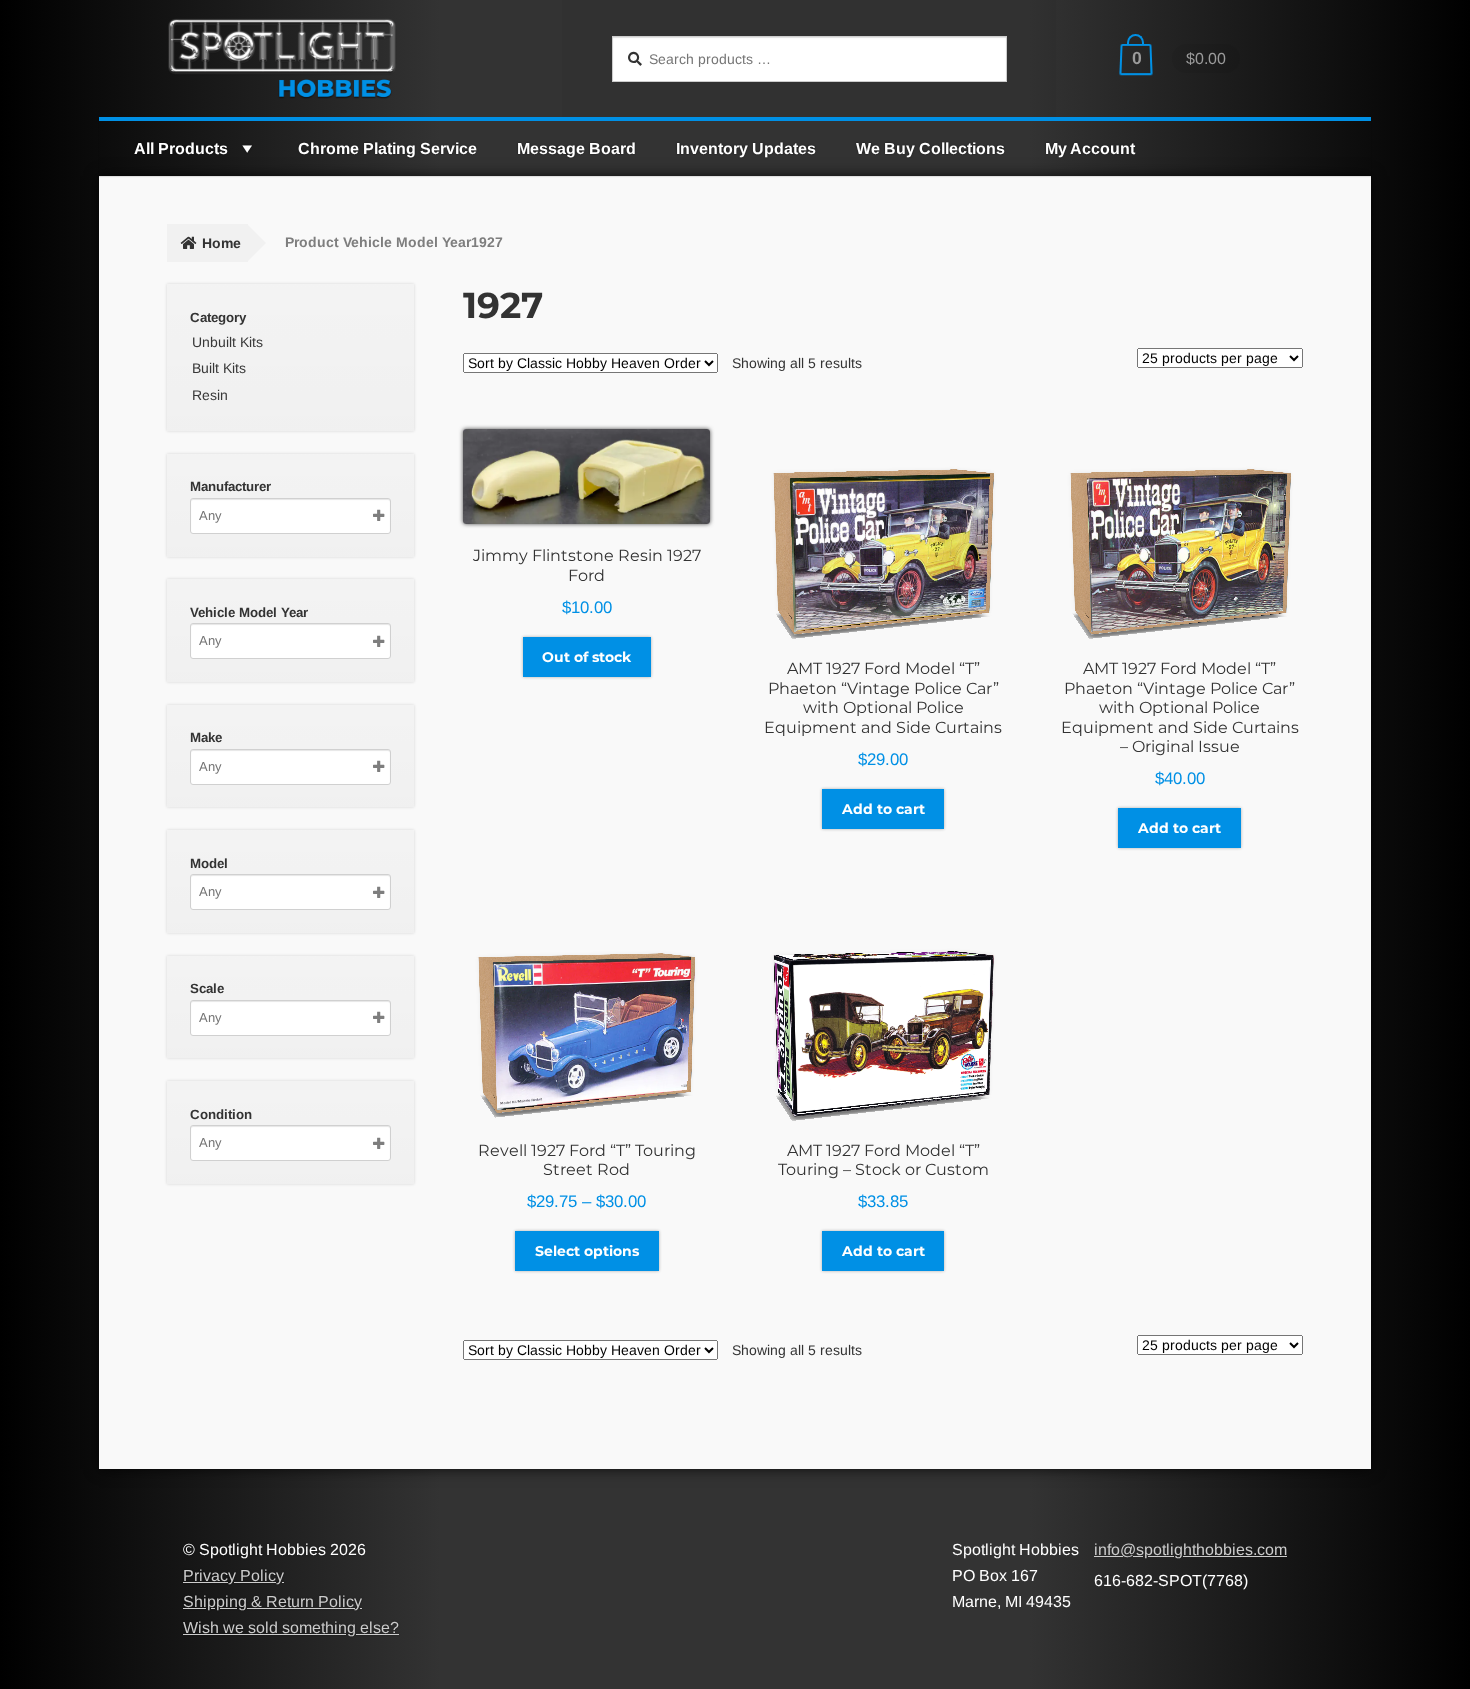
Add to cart (883, 809)
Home (221, 243)
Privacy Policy (233, 1575)
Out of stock (586, 657)
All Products (181, 148)
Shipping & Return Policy (272, 1601)
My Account (1090, 148)
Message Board (576, 148)
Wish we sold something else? (291, 1627)
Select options (587, 1251)
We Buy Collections (930, 148)
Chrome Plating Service (387, 148)
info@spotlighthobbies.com (1190, 1549)
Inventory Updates (746, 148)
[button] (246, 148)
